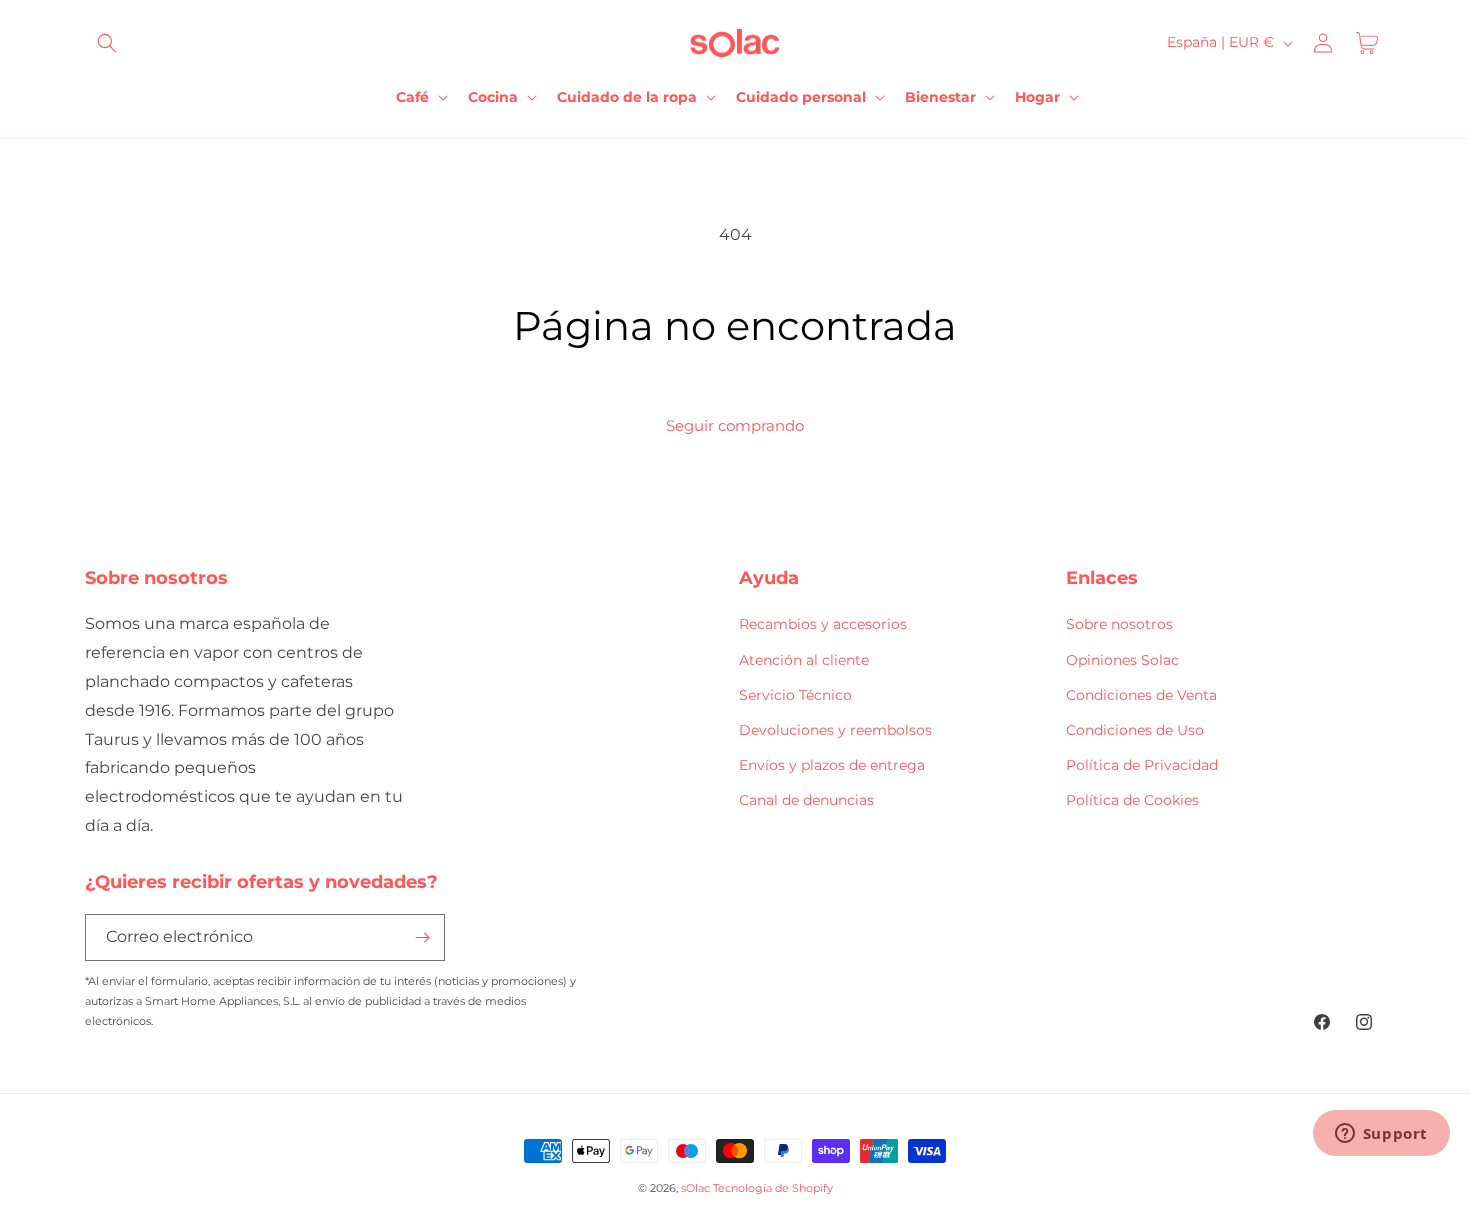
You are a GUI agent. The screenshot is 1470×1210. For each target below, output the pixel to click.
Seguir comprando (735, 425)
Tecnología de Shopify (773, 1188)
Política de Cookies (1132, 800)
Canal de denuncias (806, 800)
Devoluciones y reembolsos (835, 730)
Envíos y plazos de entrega (832, 765)
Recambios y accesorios (823, 624)
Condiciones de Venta (1141, 695)
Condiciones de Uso (1135, 730)
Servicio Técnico (795, 695)
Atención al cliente (804, 660)
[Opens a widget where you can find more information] (1381, 1135)
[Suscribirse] (422, 937)
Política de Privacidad (1142, 765)
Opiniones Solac (1122, 660)
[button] (107, 43)
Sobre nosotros (1119, 624)
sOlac (695, 1188)
